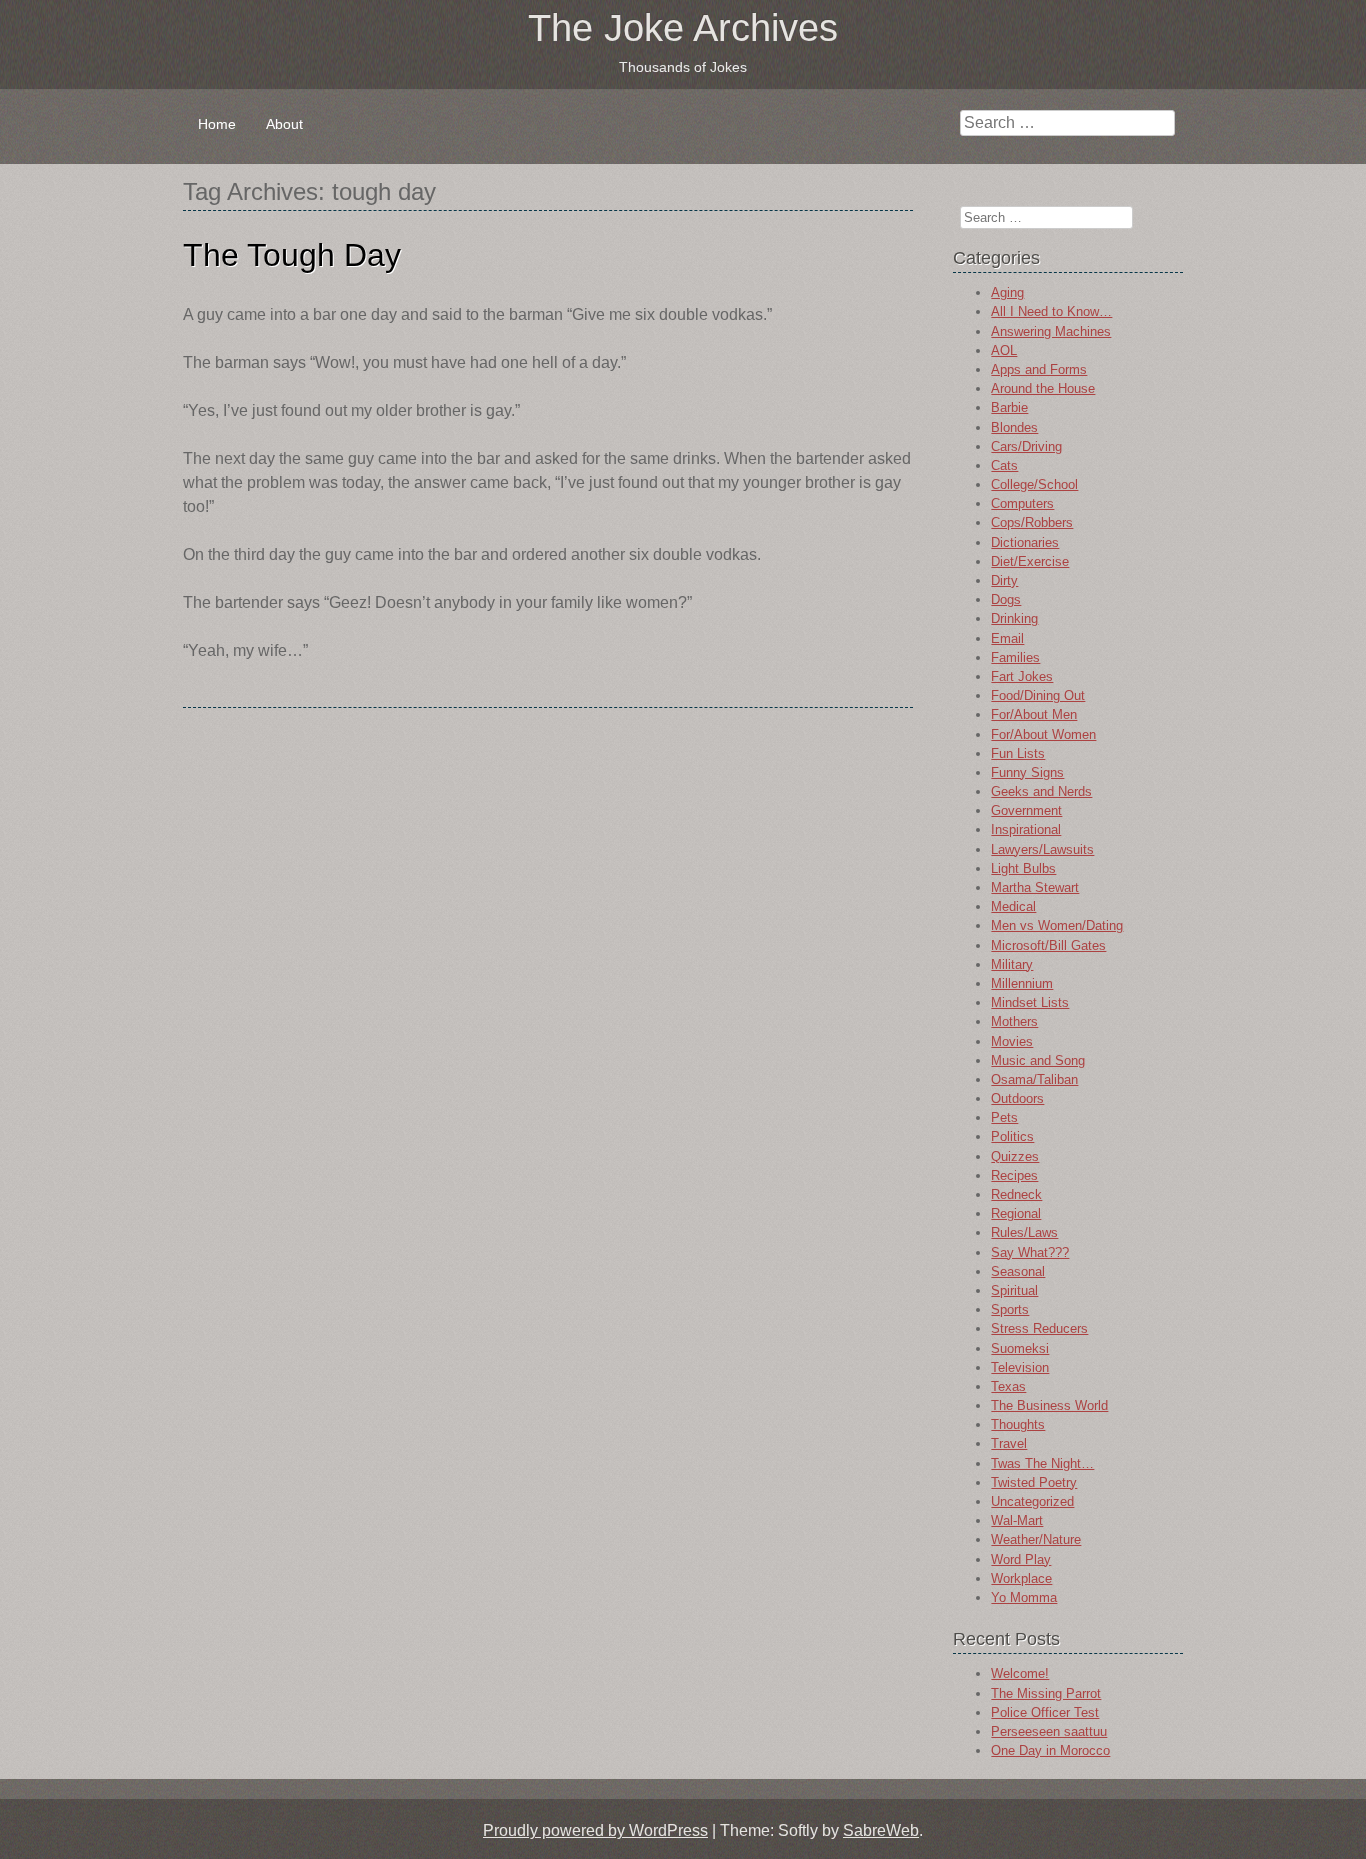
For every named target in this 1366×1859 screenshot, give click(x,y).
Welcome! (1020, 1673)
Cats (1004, 465)
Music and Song (1038, 1060)
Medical (1013, 906)
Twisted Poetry (1034, 1482)
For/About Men (1034, 714)
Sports (1010, 1309)
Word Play (1021, 1559)
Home (217, 124)
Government (1026, 810)
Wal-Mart (1017, 1520)
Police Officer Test (1045, 1712)
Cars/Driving (1026, 446)
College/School (1034, 484)
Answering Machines (1051, 331)
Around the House (1043, 388)
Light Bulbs (1023, 868)
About (284, 124)
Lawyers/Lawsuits (1042, 849)
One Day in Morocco (1050, 1750)
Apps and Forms (1039, 369)
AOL (1004, 350)
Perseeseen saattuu (1049, 1731)
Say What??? (1030, 1252)
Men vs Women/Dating (1057, 925)
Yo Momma (1024, 1597)
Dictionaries (1025, 542)
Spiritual (1014, 1290)
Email (1007, 638)
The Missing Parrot (1046, 1693)
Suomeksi (1020, 1348)
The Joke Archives (683, 28)
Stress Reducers (1039, 1328)
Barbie (1009, 407)
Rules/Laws (1024, 1232)
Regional (1016, 1213)
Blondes (1014, 427)
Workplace (1021, 1578)
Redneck (1016, 1194)
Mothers (1014, 1021)
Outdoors (1017, 1098)
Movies (1012, 1041)
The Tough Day (292, 255)
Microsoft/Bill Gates (1048, 945)
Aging (1007, 292)
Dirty (1004, 580)
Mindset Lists (1030, 1002)
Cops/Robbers (1032, 522)
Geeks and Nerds (1041, 791)
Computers (1022, 503)
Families (1015, 657)
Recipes (1014, 1175)
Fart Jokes (1022, 676)
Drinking (1014, 618)
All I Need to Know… (1051, 311)
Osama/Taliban (1034, 1079)
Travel (1009, 1443)
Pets (1004, 1117)
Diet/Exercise (1030, 561)
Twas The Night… (1042, 1463)
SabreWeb (881, 1830)
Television (1020, 1367)
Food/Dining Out (1038, 695)
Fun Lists (1018, 753)
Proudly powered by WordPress (595, 1830)
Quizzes (1015, 1156)
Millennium (1022, 983)
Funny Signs (1027, 772)
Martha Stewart (1035, 887)
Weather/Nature (1036, 1539)
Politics (1012, 1136)
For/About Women (1043, 734)
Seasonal (1018, 1271)
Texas (1008, 1386)
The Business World (1049, 1405)
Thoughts (1018, 1424)
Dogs (1006, 599)
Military (1012, 964)
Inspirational (1026, 829)
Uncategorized (1032, 1501)
